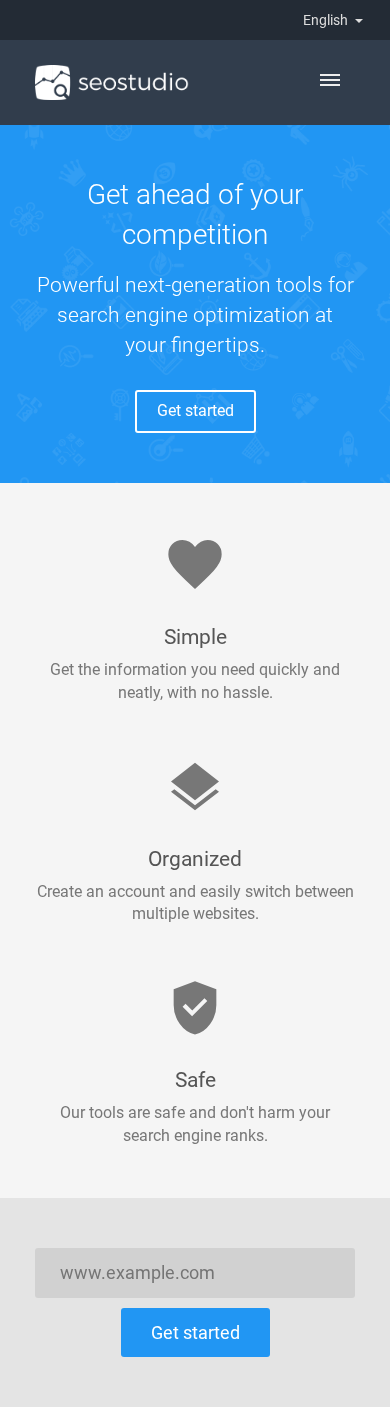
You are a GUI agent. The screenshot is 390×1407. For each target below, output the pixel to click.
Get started (195, 410)
